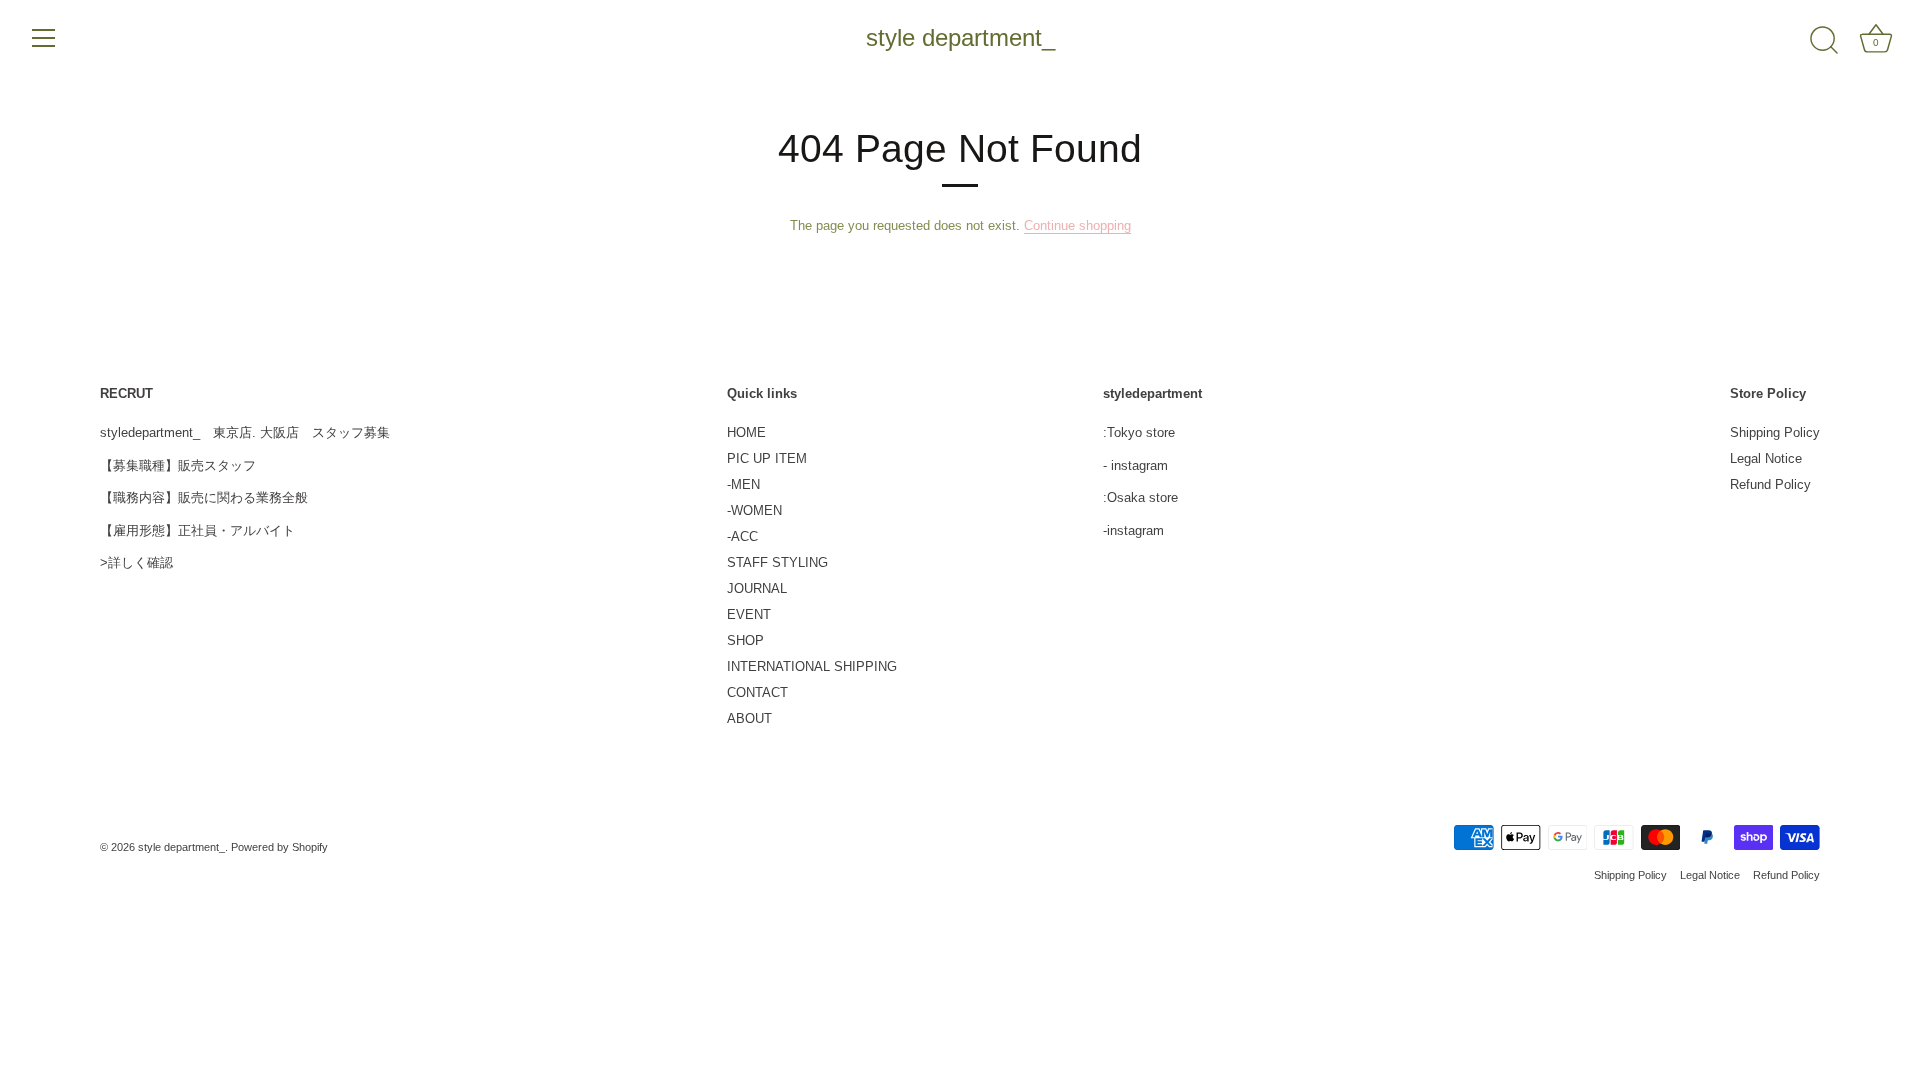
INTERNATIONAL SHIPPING (812, 666)
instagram (1139, 465)
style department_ (960, 37)
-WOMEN (754, 510)
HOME (746, 432)
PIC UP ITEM (767, 458)
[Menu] (44, 38)
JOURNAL (757, 588)
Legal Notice (1766, 458)
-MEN (743, 484)
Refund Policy (1770, 484)
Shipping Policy (1775, 432)
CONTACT (757, 692)
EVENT (749, 614)
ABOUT (749, 718)
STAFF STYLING (777, 562)
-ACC (742, 536)
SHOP (745, 640)
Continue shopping (1077, 225)
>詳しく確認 (136, 562)
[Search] (1824, 41)
